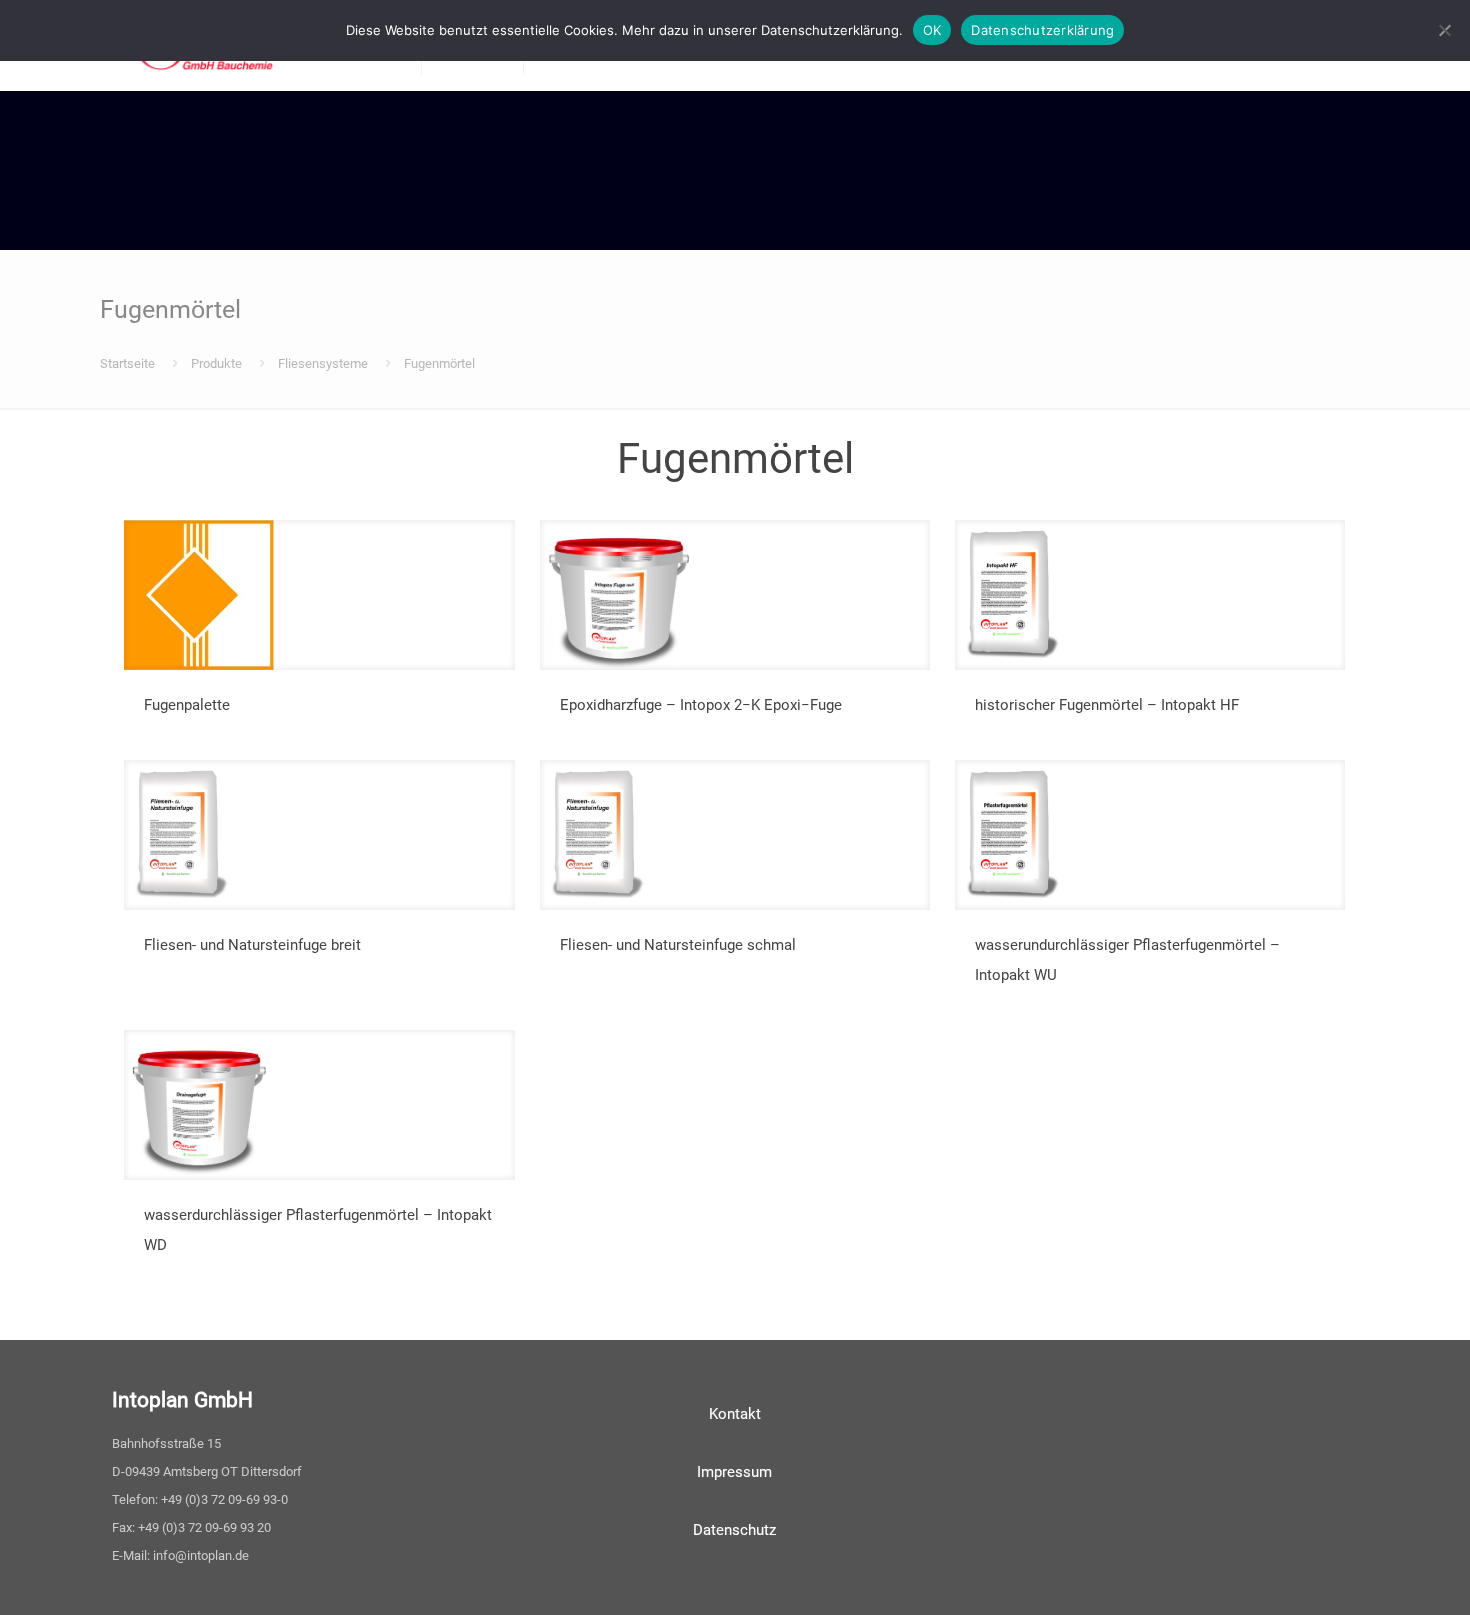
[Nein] (1445, 30)
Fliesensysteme (323, 363)
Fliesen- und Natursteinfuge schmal (678, 945)
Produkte (216, 363)
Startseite (127, 363)
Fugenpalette (187, 705)
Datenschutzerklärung (1042, 30)
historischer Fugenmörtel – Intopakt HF (1107, 705)
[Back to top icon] (1374, 1574)
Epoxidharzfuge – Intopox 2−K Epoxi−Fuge (701, 705)
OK (932, 30)
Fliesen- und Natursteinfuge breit (252, 945)
